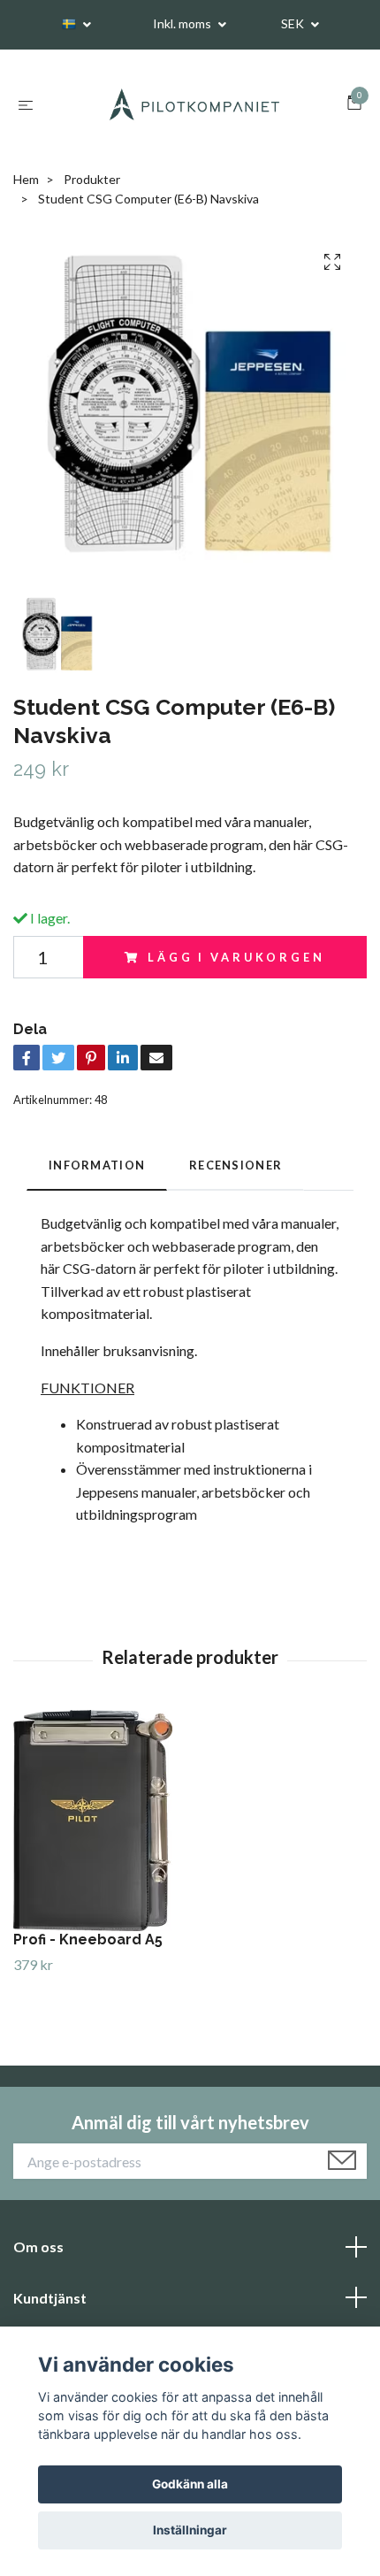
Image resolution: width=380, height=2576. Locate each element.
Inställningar (190, 2530)
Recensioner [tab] (236, 1165)
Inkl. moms (183, 23)
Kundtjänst (50, 2298)
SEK (294, 23)
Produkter (92, 179)
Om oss (38, 2246)
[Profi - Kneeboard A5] (190, 1821)
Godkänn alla (190, 2484)
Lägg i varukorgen (236, 957)
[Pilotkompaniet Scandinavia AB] (194, 104)
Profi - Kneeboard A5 (88, 1940)
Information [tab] (97, 1165)
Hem (26, 179)
